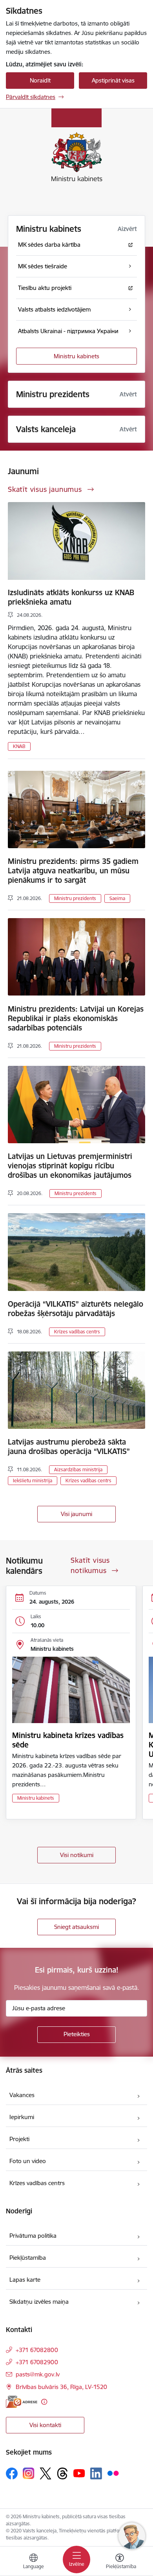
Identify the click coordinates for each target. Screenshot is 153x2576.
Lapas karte (25, 2280)
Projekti (19, 2139)
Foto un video (28, 2161)
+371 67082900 (37, 2362)
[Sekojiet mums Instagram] (29, 2473)
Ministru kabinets (76, 356)
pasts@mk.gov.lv (38, 2374)
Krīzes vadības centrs (77, 1332)
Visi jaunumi (76, 1514)
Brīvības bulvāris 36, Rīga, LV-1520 (61, 2387)
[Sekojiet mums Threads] (62, 2473)
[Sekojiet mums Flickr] (113, 2473)
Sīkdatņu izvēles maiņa (39, 2302)
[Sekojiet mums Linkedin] (96, 2473)
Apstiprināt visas (113, 80)
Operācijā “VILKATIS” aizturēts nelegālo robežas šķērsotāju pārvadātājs (76, 1309)
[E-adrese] (22, 2402)
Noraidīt (40, 80)
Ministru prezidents (75, 898)
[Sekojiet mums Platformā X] (46, 2473)
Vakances (22, 2095)
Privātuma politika (33, 2236)
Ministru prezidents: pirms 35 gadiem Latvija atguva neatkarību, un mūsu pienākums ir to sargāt (73, 871)
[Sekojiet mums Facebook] (12, 2473)
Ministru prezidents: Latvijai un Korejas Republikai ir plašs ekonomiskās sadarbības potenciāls (76, 1018)
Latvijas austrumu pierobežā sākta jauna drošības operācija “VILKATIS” (69, 1447)
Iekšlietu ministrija (33, 1481)
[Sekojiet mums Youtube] (79, 2473)
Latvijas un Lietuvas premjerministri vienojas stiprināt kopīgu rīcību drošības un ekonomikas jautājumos (70, 1166)
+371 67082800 (37, 2350)
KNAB (19, 746)
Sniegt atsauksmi (76, 1927)
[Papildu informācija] (44, 2402)
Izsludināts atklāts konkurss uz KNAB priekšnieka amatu (71, 597)
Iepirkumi (22, 2117)
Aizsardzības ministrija (78, 1470)
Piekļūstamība (28, 2258)
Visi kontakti (45, 2425)
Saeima (117, 898)
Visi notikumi (77, 1855)
